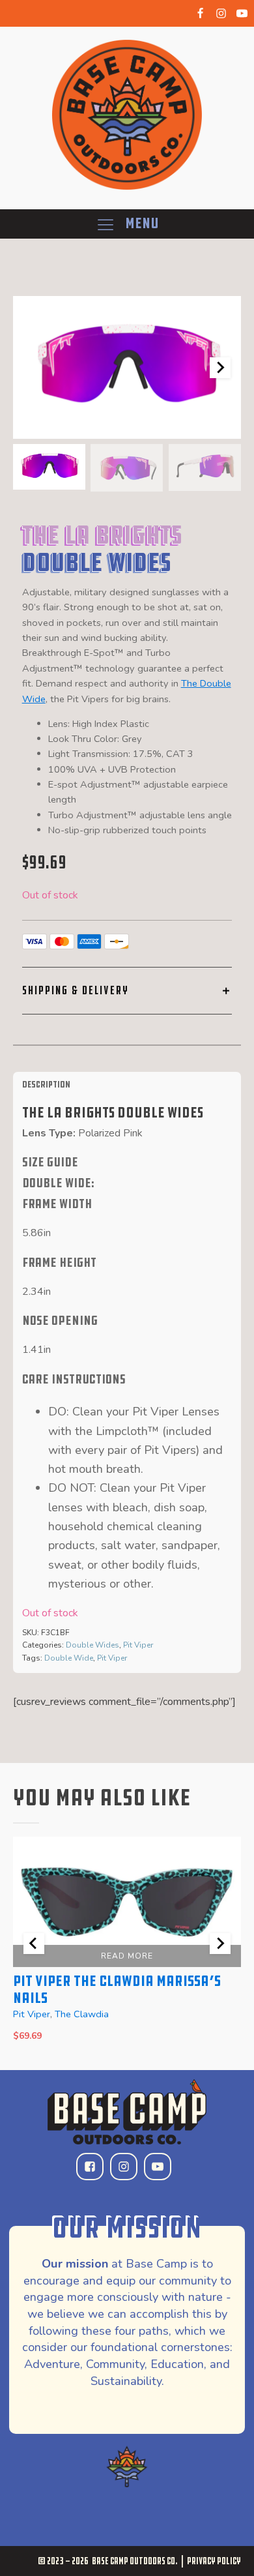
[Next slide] (220, 368)
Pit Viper (138, 1645)
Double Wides (92, 1645)
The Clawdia (82, 2014)
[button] (49, 467)
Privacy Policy (214, 2561)
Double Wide (69, 1658)
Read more (127, 1956)
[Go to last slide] (34, 1944)
